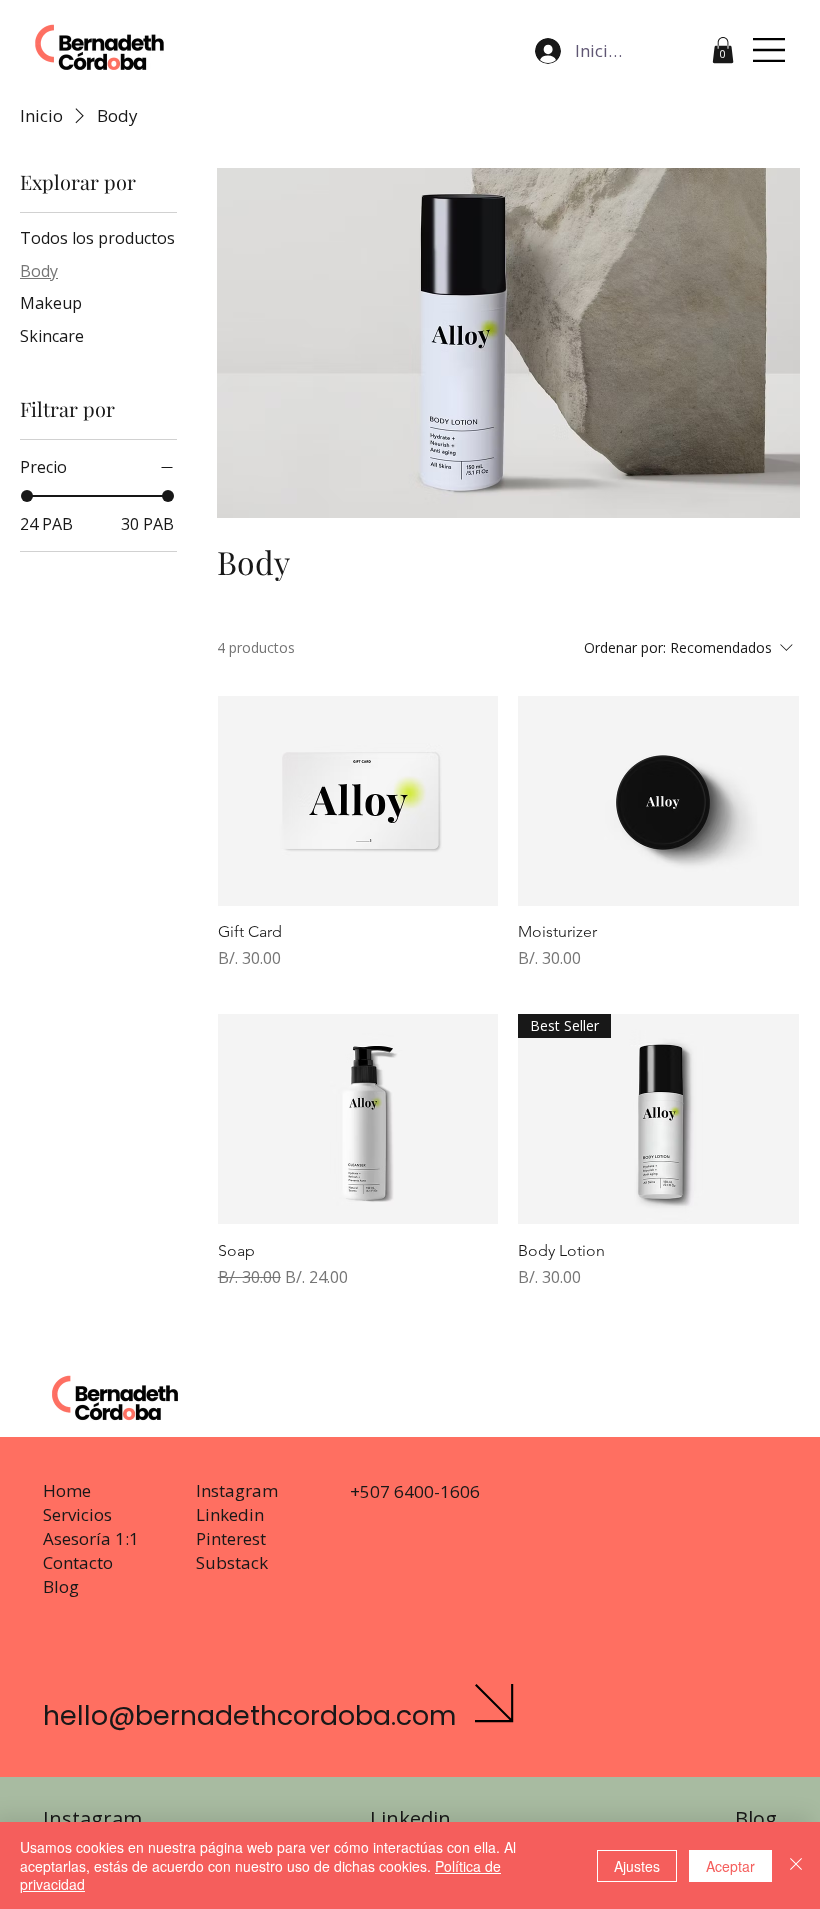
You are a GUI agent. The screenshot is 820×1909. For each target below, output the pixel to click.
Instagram (237, 1490)
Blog (61, 1586)
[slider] (27, 496)
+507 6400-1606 (415, 1491)
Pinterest (231, 1538)
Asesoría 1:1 (91, 1538)
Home (67, 1490)
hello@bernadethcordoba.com (249, 1715)
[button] (723, 50)
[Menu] (770, 50)
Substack (232, 1562)
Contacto (78, 1562)
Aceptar (730, 1866)
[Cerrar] (796, 1865)
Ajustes (637, 1866)
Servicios (77, 1514)
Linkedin (230, 1514)
